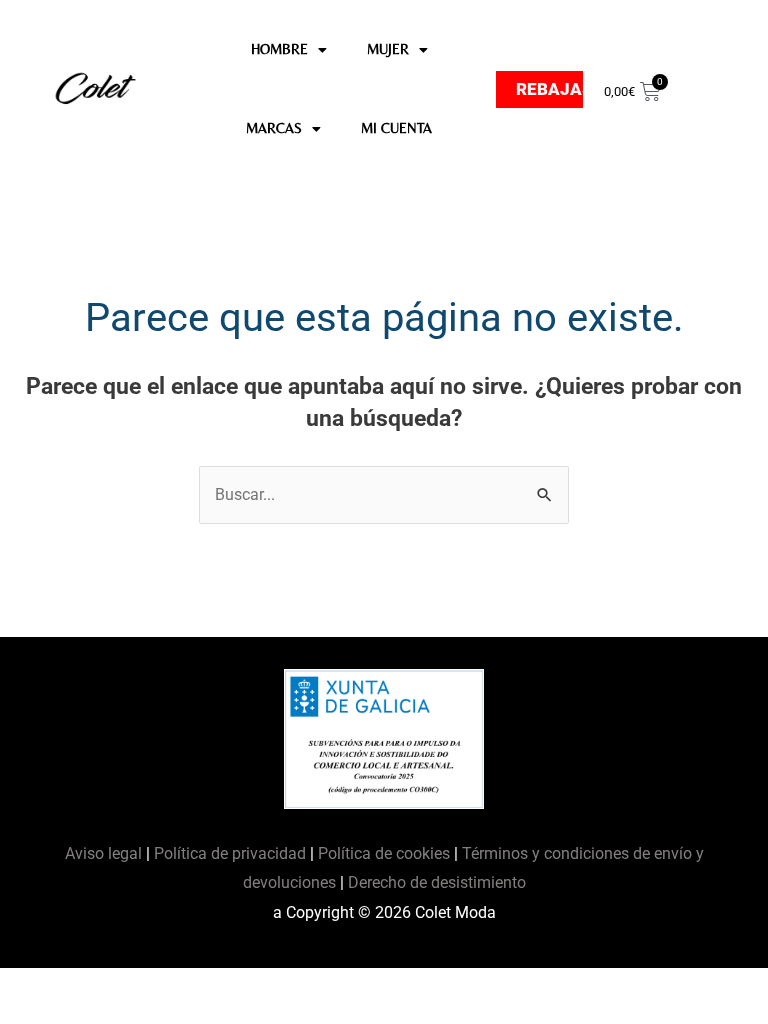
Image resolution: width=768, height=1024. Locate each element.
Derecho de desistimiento (437, 882)
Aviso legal (105, 853)
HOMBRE (279, 49)
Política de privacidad (230, 853)
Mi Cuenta (396, 128)
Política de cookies (384, 853)
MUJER (388, 49)
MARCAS (274, 128)
